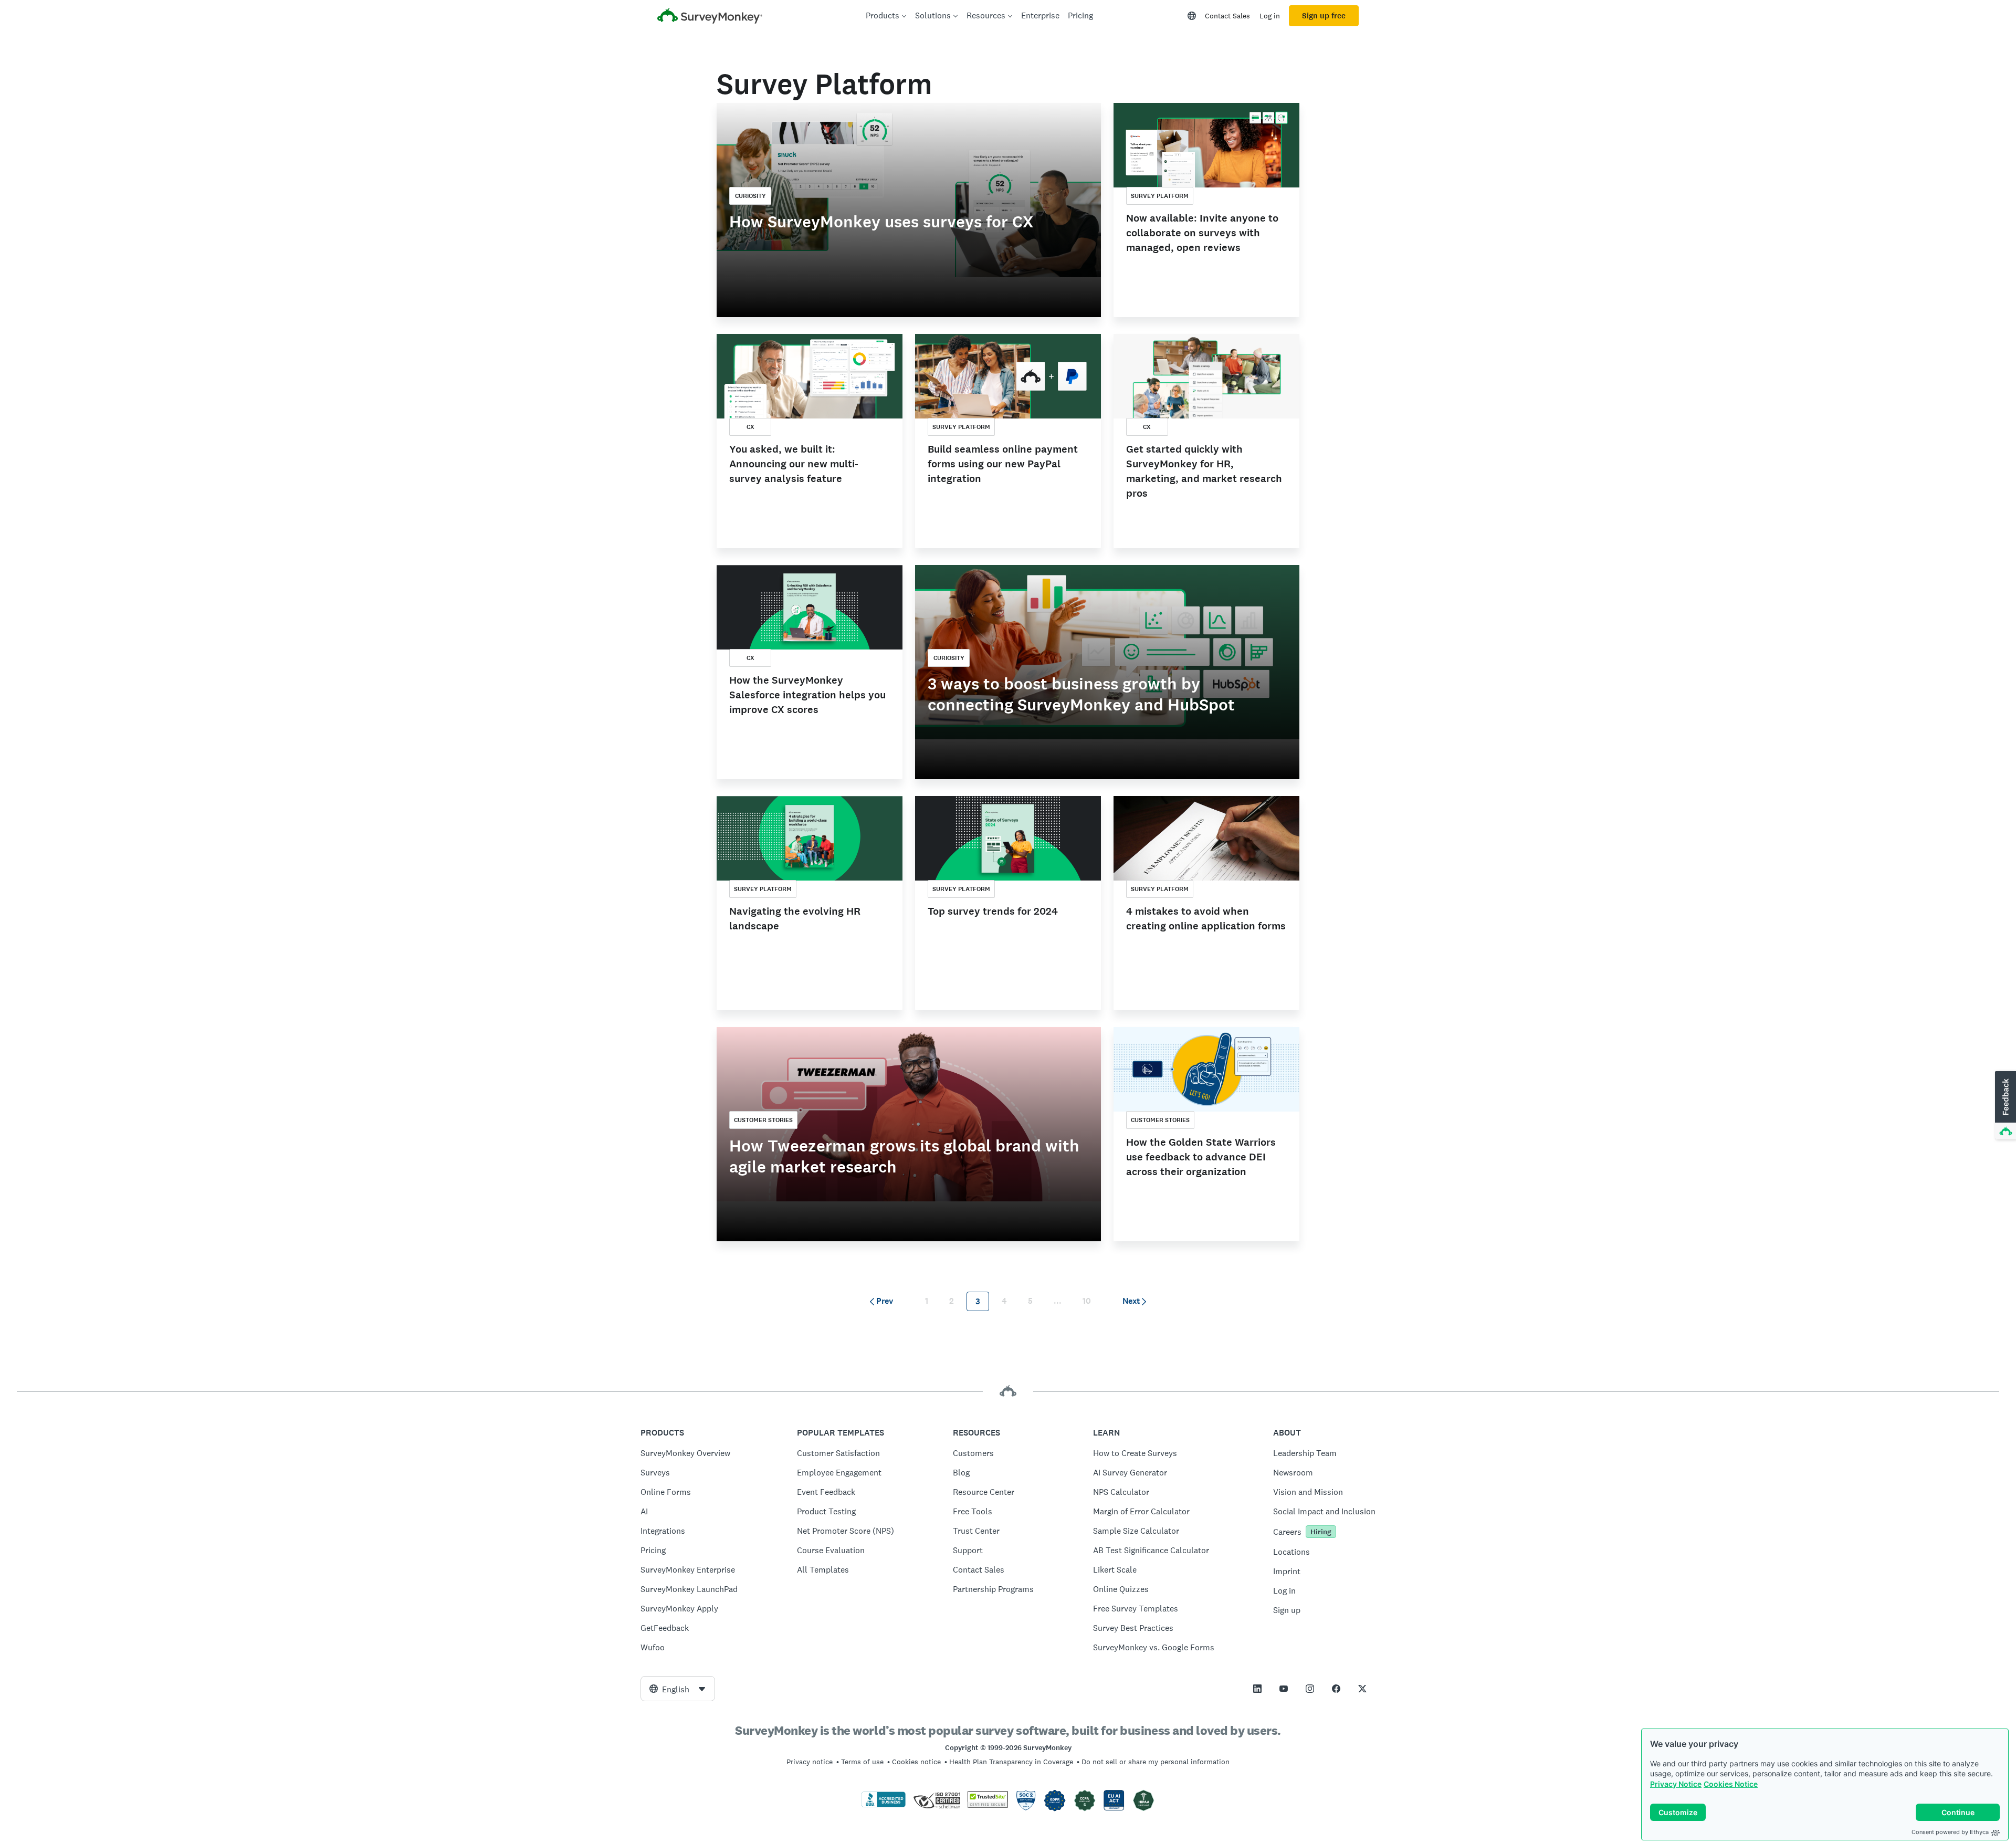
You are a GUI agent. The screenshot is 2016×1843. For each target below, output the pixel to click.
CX (750, 427)
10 (1087, 1301)
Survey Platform (1160, 196)
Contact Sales (1227, 16)
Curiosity (750, 196)
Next (1131, 1301)
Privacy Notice (1676, 1784)
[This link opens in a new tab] (1257, 1689)
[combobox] (678, 1689)
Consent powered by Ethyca (1950, 1832)
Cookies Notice (1731, 1784)
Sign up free (1324, 16)
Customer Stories (763, 1120)
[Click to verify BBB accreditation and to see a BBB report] (884, 1805)
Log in (1270, 16)
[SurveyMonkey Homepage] (710, 17)
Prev (885, 1301)
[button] (2004, 1106)
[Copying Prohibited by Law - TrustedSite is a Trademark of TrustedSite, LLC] (988, 1805)
